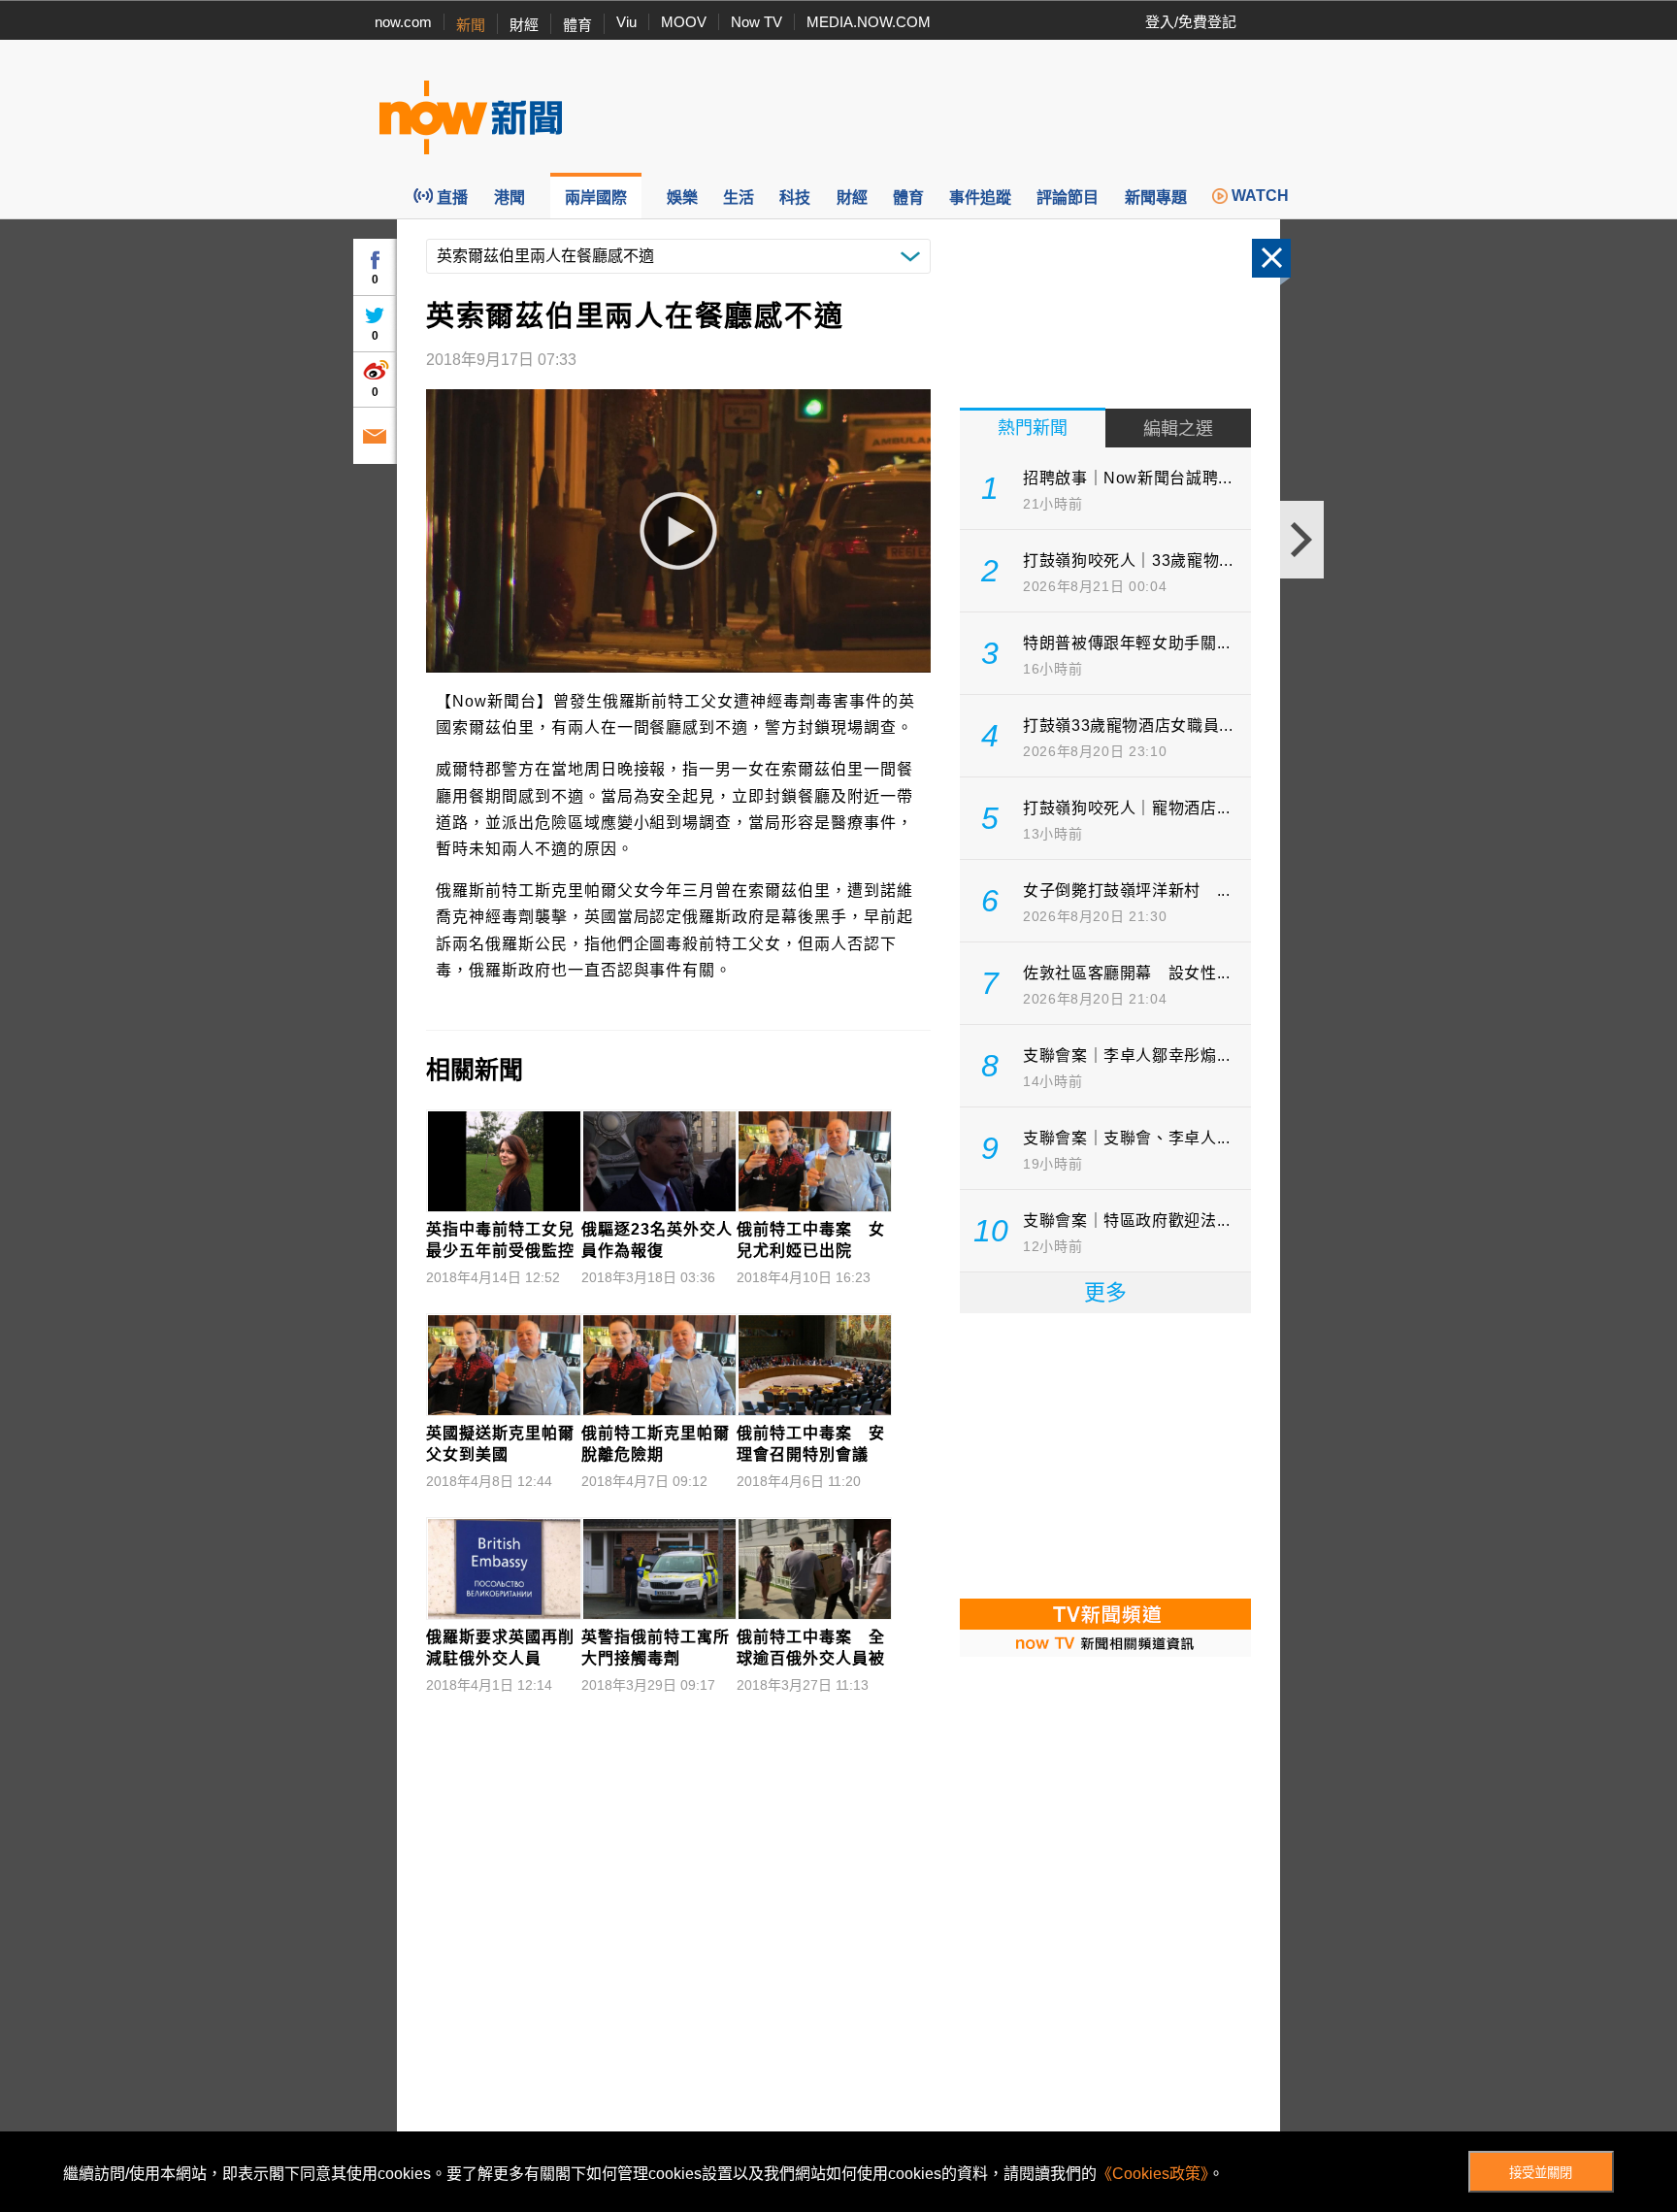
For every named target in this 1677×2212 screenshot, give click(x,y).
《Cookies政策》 (1152, 2174)
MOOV (684, 22)
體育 (577, 25)
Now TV (756, 22)
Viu (626, 22)
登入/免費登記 (1191, 22)
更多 (1105, 1292)
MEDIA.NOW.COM (869, 22)
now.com (403, 22)
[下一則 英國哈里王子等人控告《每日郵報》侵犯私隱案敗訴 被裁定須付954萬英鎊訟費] (1302, 540)
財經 (524, 25)
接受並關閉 (1541, 2173)
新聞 (471, 25)
